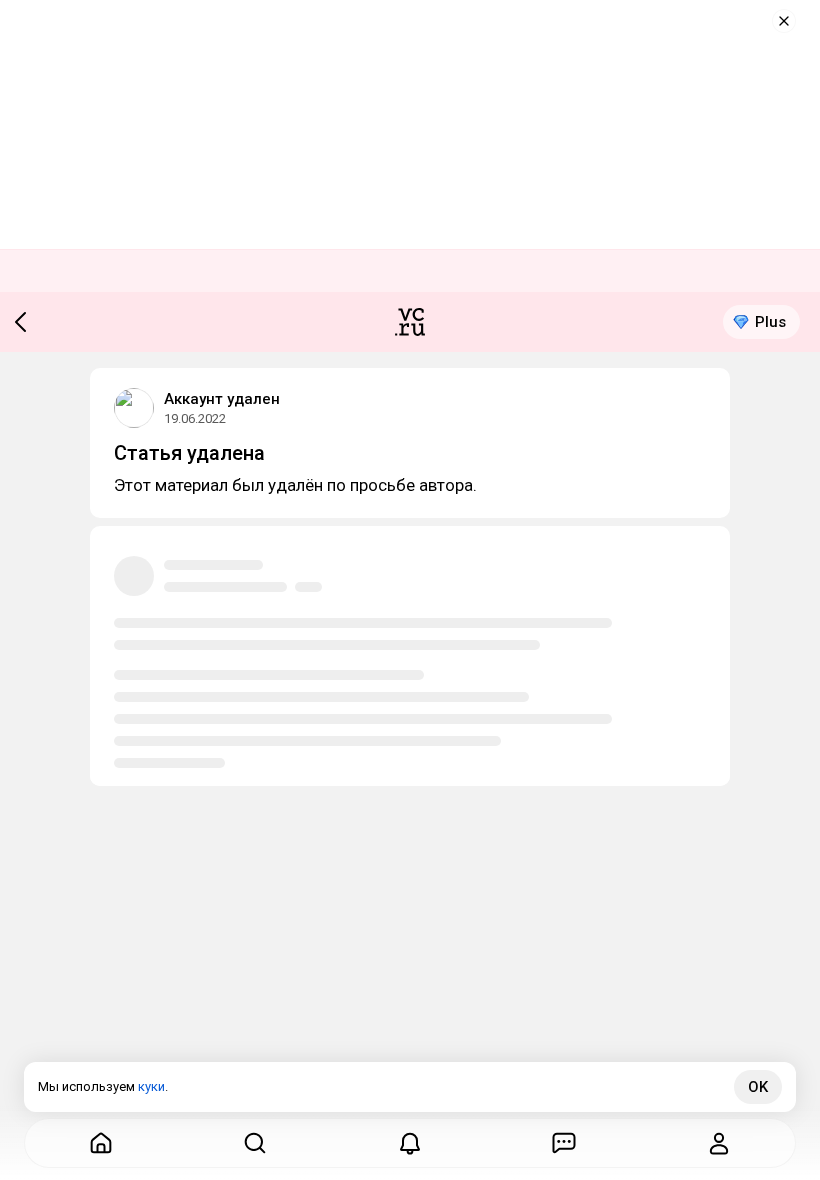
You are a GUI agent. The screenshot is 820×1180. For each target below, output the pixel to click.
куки (151, 1086)
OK (758, 1087)
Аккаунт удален (222, 399)
